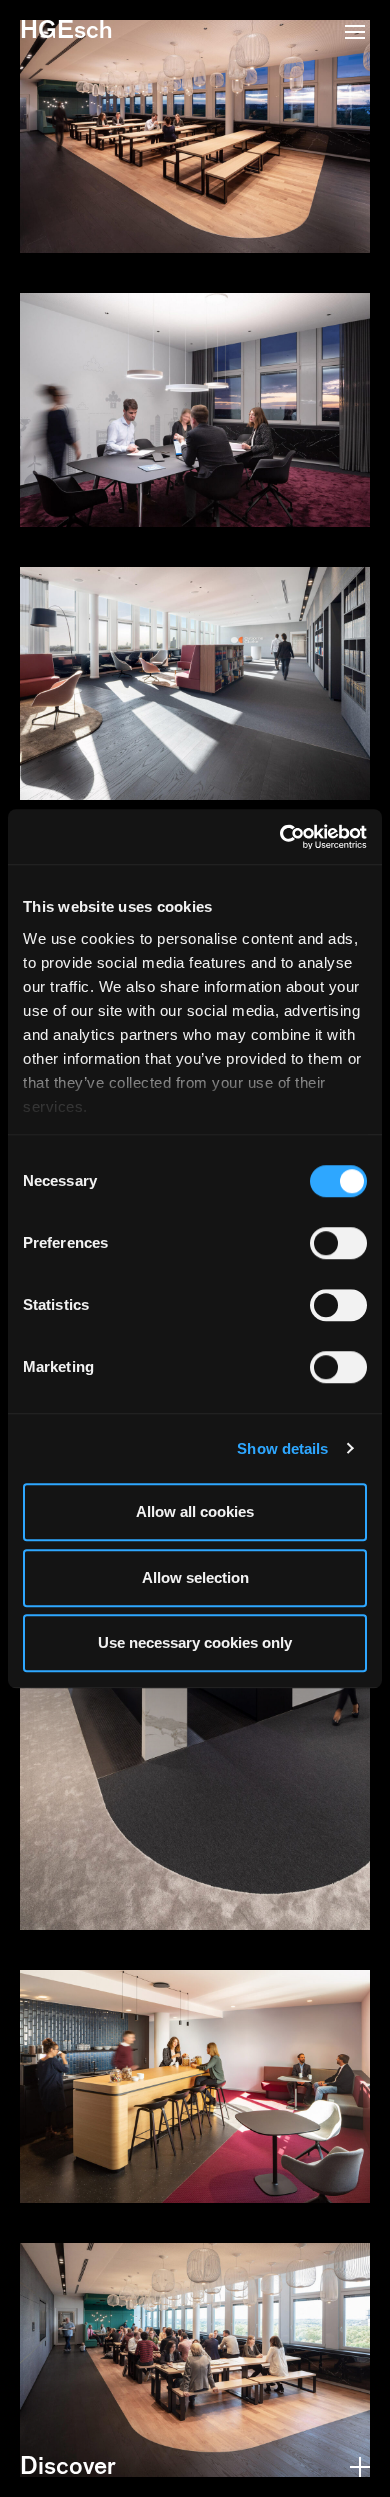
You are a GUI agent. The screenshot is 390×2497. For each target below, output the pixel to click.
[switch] (338, 1243)
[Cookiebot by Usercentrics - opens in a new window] (280, 837)
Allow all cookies (195, 1511)
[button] (355, 34)
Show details (282, 1448)
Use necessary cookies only (195, 1642)
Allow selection (195, 1577)
